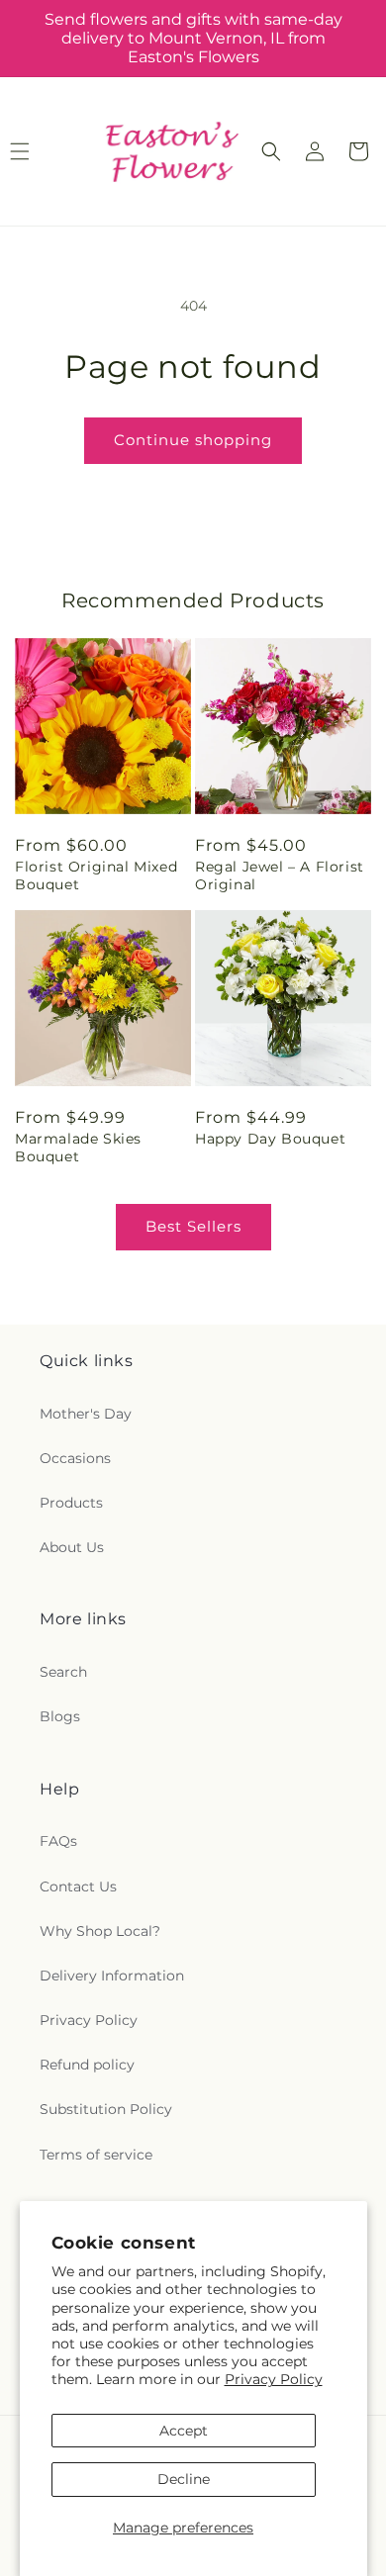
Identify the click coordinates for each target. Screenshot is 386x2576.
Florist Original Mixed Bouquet (96, 875)
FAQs (58, 1841)
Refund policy (87, 2065)
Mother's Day (86, 1414)
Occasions (75, 1458)
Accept (184, 2431)
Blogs (60, 1716)
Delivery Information (112, 1976)
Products (71, 1503)
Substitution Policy (106, 2109)
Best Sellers (193, 1226)
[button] (271, 151)
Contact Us (78, 1886)
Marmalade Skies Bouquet (78, 1148)
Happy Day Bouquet (270, 1139)
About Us (72, 1547)
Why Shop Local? (100, 1931)
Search (63, 1672)
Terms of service (96, 2155)
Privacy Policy (274, 2379)
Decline (184, 2479)
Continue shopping (193, 440)
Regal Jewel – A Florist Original (280, 875)
